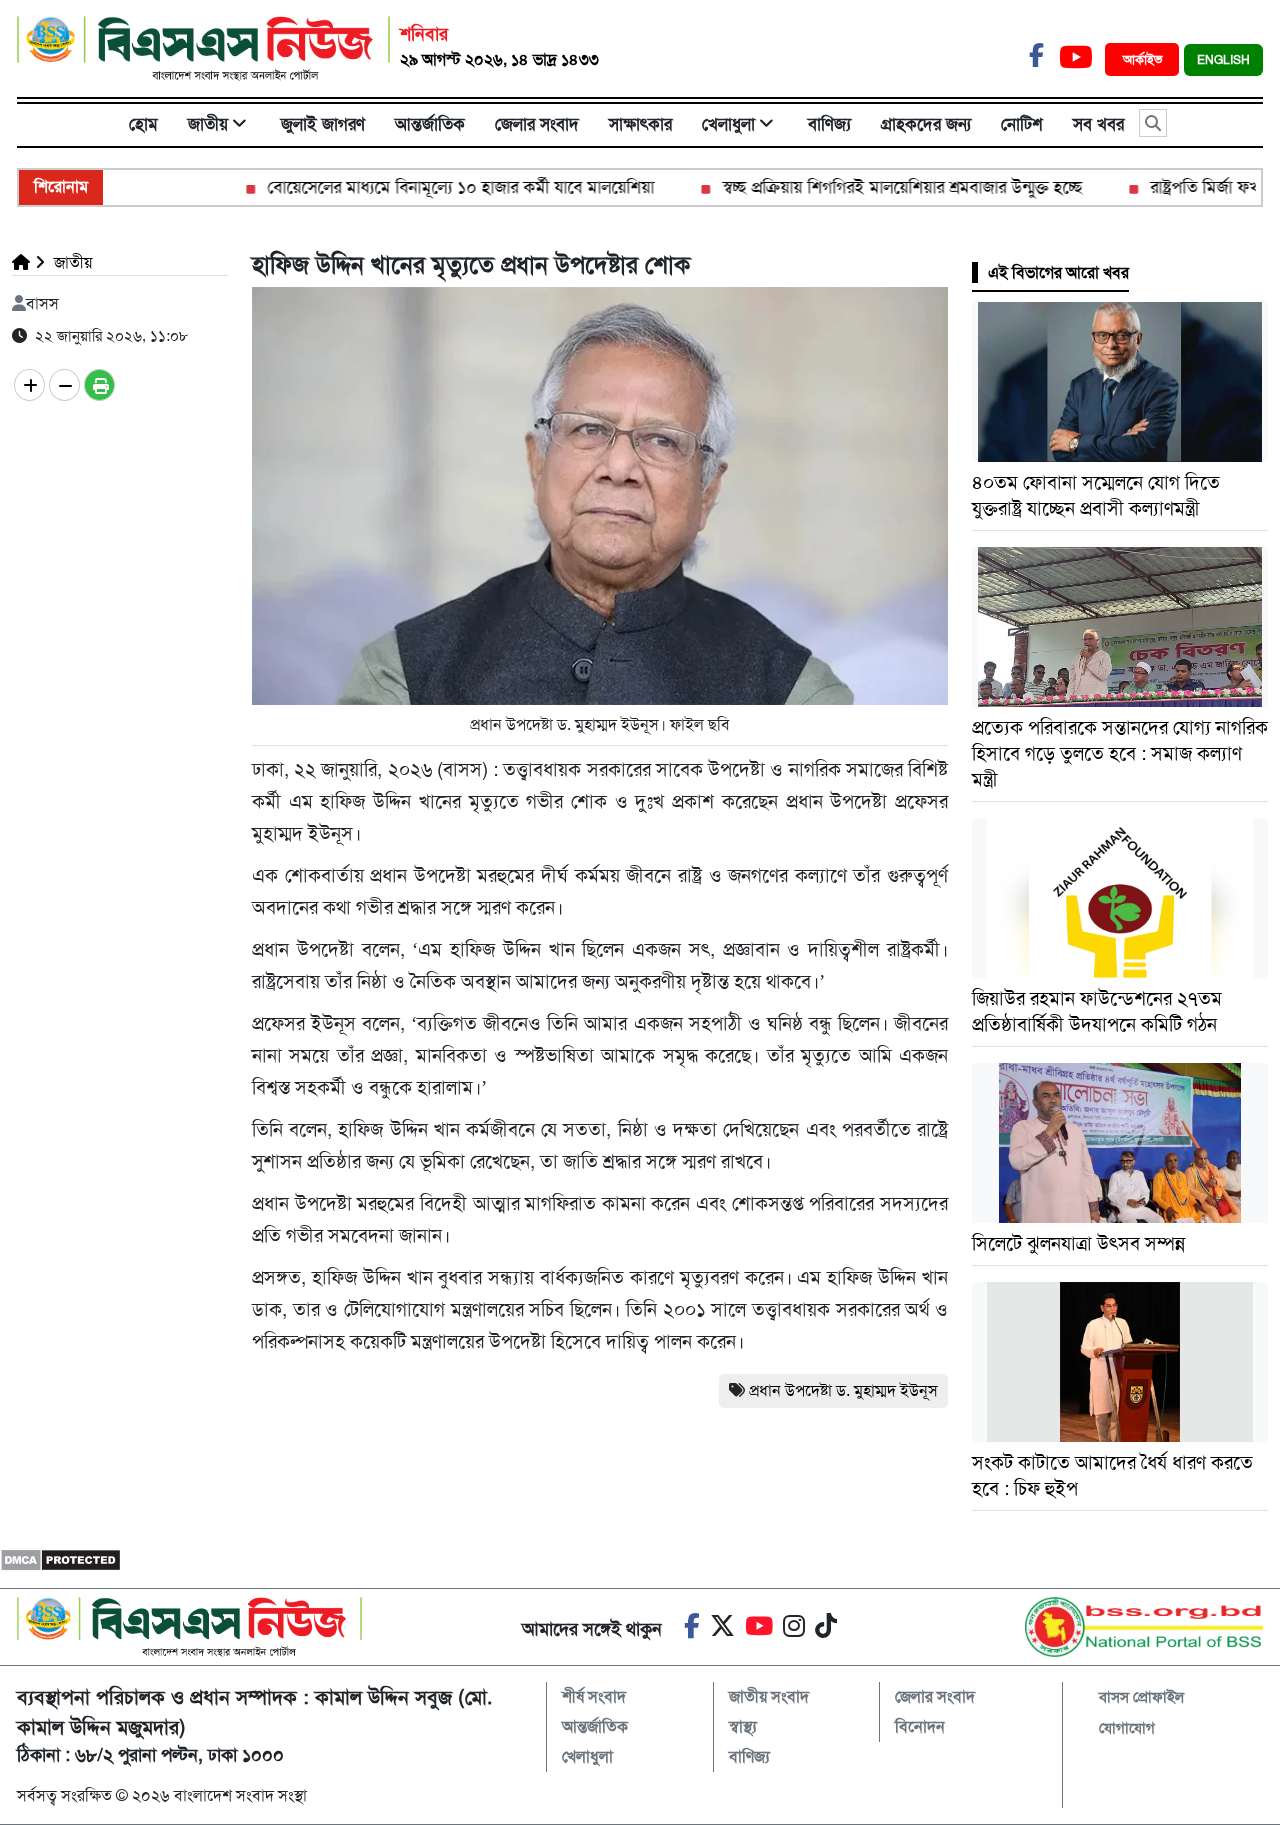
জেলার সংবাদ (537, 124)
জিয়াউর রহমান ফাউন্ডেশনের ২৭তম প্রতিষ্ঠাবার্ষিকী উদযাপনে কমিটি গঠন (1097, 1011)
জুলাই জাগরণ (323, 124)
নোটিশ (1022, 124)
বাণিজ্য (829, 124)
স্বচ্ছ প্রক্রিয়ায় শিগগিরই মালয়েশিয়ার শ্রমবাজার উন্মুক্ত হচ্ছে (866, 187)
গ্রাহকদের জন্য (926, 124)
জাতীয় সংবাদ (769, 1696)
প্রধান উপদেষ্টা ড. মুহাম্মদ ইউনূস (843, 1390)
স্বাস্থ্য (743, 1726)
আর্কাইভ (1144, 59)
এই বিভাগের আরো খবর (1058, 272)
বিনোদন (920, 1726)
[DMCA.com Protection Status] (60, 1559)
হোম (143, 124)
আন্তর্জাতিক (430, 124)
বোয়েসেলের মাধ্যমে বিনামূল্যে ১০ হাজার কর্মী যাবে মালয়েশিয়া (424, 187)
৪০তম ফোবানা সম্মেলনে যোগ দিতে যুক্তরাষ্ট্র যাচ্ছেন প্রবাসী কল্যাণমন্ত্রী (1096, 495)
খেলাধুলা (728, 124)
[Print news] (99, 385)
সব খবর (1098, 124)
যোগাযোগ (1127, 1728)
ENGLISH (1223, 60)
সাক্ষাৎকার (640, 124)
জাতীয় (208, 124)
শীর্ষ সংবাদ (594, 1696)
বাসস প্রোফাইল (1141, 1697)
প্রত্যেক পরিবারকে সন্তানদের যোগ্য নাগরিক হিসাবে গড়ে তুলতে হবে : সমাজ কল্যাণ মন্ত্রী (1120, 753)
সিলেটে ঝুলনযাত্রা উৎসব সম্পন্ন (1078, 1243)
